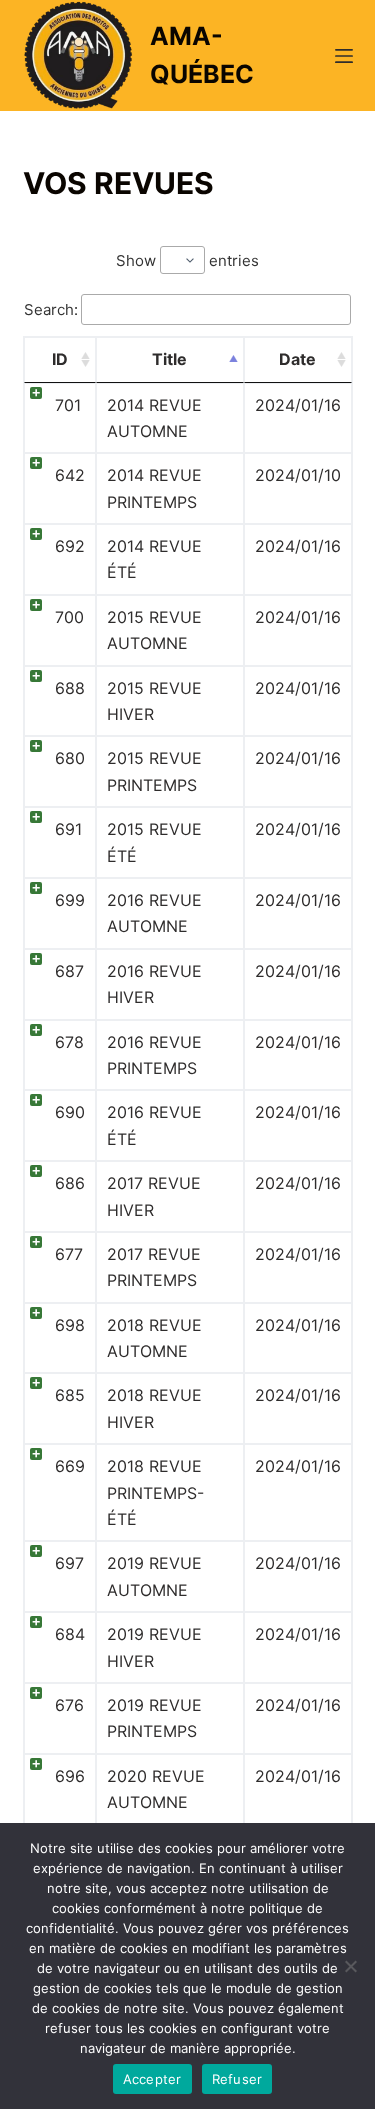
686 (70, 1183)
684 (70, 1634)
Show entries (187, 260)
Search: (51, 309)
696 (70, 1776)
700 (69, 617)
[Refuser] (350, 1966)
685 (70, 1395)
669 (70, 1466)
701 (68, 405)
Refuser (237, 2079)
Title (169, 359)
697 (69, 1563)
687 (69, 971)
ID (60, 359)
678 (69, 1042)
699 (70, 900)
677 (69, 1254)
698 (70, 1325)
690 (70, 1112)
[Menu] (344, 56)
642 (70, 475)
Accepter (152, 2079)
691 (68, 829)
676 (69, 1705)
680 (70, 758)
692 (70, 546)
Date (297, 359)
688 (70, 688)
